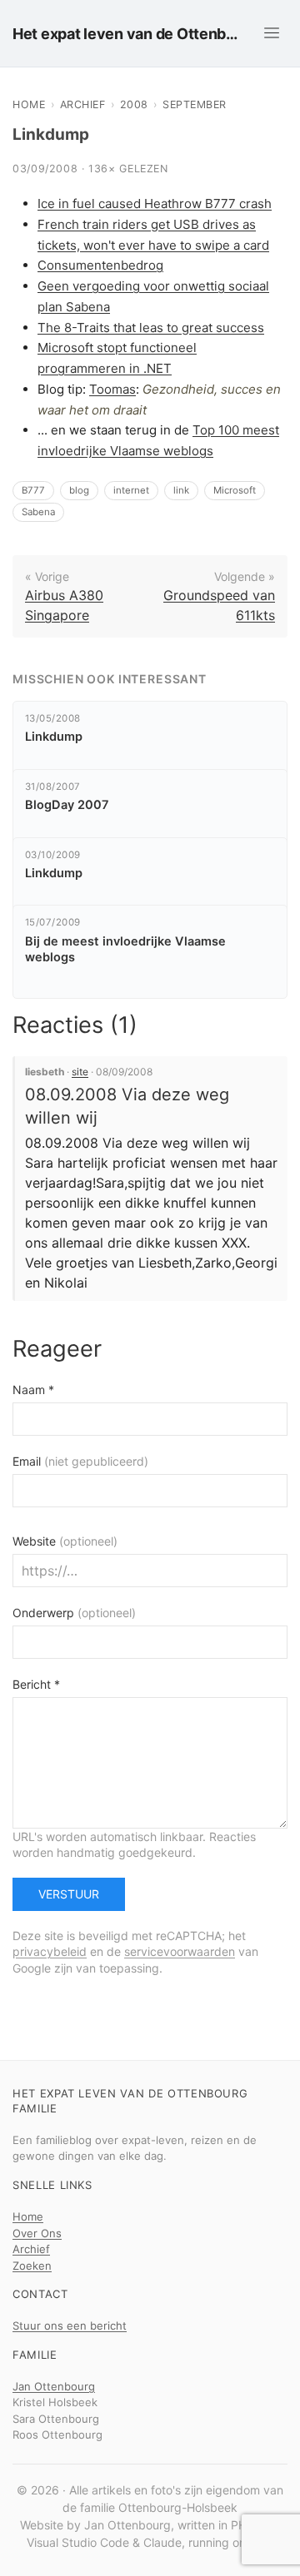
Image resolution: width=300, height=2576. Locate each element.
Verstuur (69, 1894)
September (195, 104)
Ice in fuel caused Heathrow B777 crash (155, 203)
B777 (33, 490)
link (181, 490)
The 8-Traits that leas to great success (151, 328)
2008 (134, 104)
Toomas (112, 389)
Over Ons (37, 2233)
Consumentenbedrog (100, 265)
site (80, 1072)
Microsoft (235, 490)
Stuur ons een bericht (70, 2325)
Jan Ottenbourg (54, 2386)
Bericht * (36, 1684)
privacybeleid (50, 1951)
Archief (83, 104)
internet (131, 490)
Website (65, 1541)
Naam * (33, 1390)
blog (79, 490)
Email (80, 1461)
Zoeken (32, 2266)
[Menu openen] (272, 33)
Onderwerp (74, 1613)
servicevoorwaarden (180, 1951)
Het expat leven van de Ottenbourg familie (129, 34)
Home (29, 104)
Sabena (38, 512)
